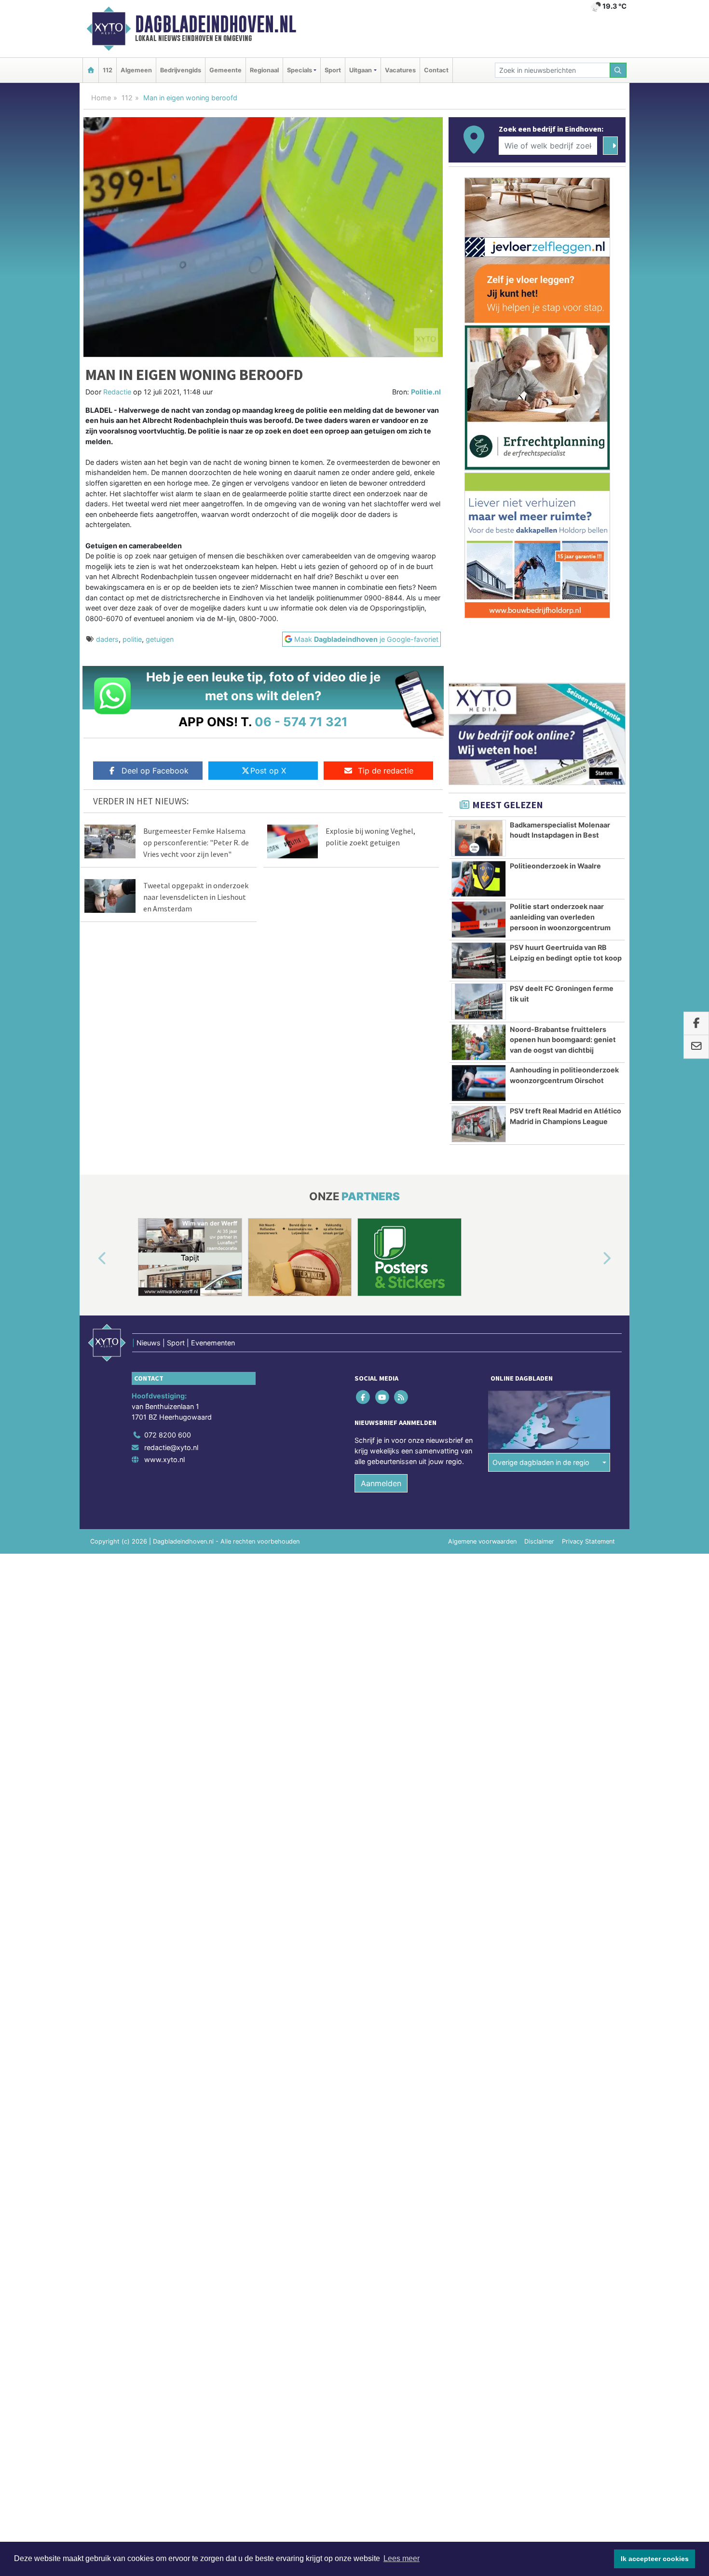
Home (101, 98)
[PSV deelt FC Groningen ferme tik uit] (479, 1002)
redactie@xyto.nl (171, 1447)
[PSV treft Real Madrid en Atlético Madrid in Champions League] (479, 1124)
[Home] (91, 70)
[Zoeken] (618, 70)
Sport (333, 70)
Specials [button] (300, 70)
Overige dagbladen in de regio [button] (541, 1462)
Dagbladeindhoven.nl (216, 24)
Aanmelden (381, 1483)
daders (107, 639)
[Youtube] (383, 1397)
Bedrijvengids (181, 70)
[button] (91, 1259)
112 (108, 70)
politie (132, 639)
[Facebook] (364, 1397)
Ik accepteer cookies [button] (655, 2559)
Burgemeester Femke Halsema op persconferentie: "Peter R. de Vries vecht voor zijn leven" (196, 842)
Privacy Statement (588, 1541)
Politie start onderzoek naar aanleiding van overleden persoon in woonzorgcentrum (560, 917)
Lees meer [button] (402, 2558)
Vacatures (400, 70)
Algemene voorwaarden (482, 1541)
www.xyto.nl (164, 1459)
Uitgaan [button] (361, 70)
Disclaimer (539, 1541)
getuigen (160, 639)
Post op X (268, 771)
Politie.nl (426, 392)
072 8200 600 (168, 1435)
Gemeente (225, 70)
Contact (436, 70)
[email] (696, 1047)
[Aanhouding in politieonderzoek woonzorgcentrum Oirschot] (479, 1083)
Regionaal (264, 70)
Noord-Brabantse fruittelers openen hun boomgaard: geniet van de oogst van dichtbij (563, 1040)
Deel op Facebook (155, 771)
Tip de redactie (386, 771)
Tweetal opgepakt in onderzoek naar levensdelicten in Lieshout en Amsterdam (196, 897)
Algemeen (136, 70)
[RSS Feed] (402, 1397)
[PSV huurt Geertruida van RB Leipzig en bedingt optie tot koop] (479, 961)
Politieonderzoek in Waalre (555, 866)
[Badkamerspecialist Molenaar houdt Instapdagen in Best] (479, 838)
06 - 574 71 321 (301, 722)
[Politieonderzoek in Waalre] (479, 879)
